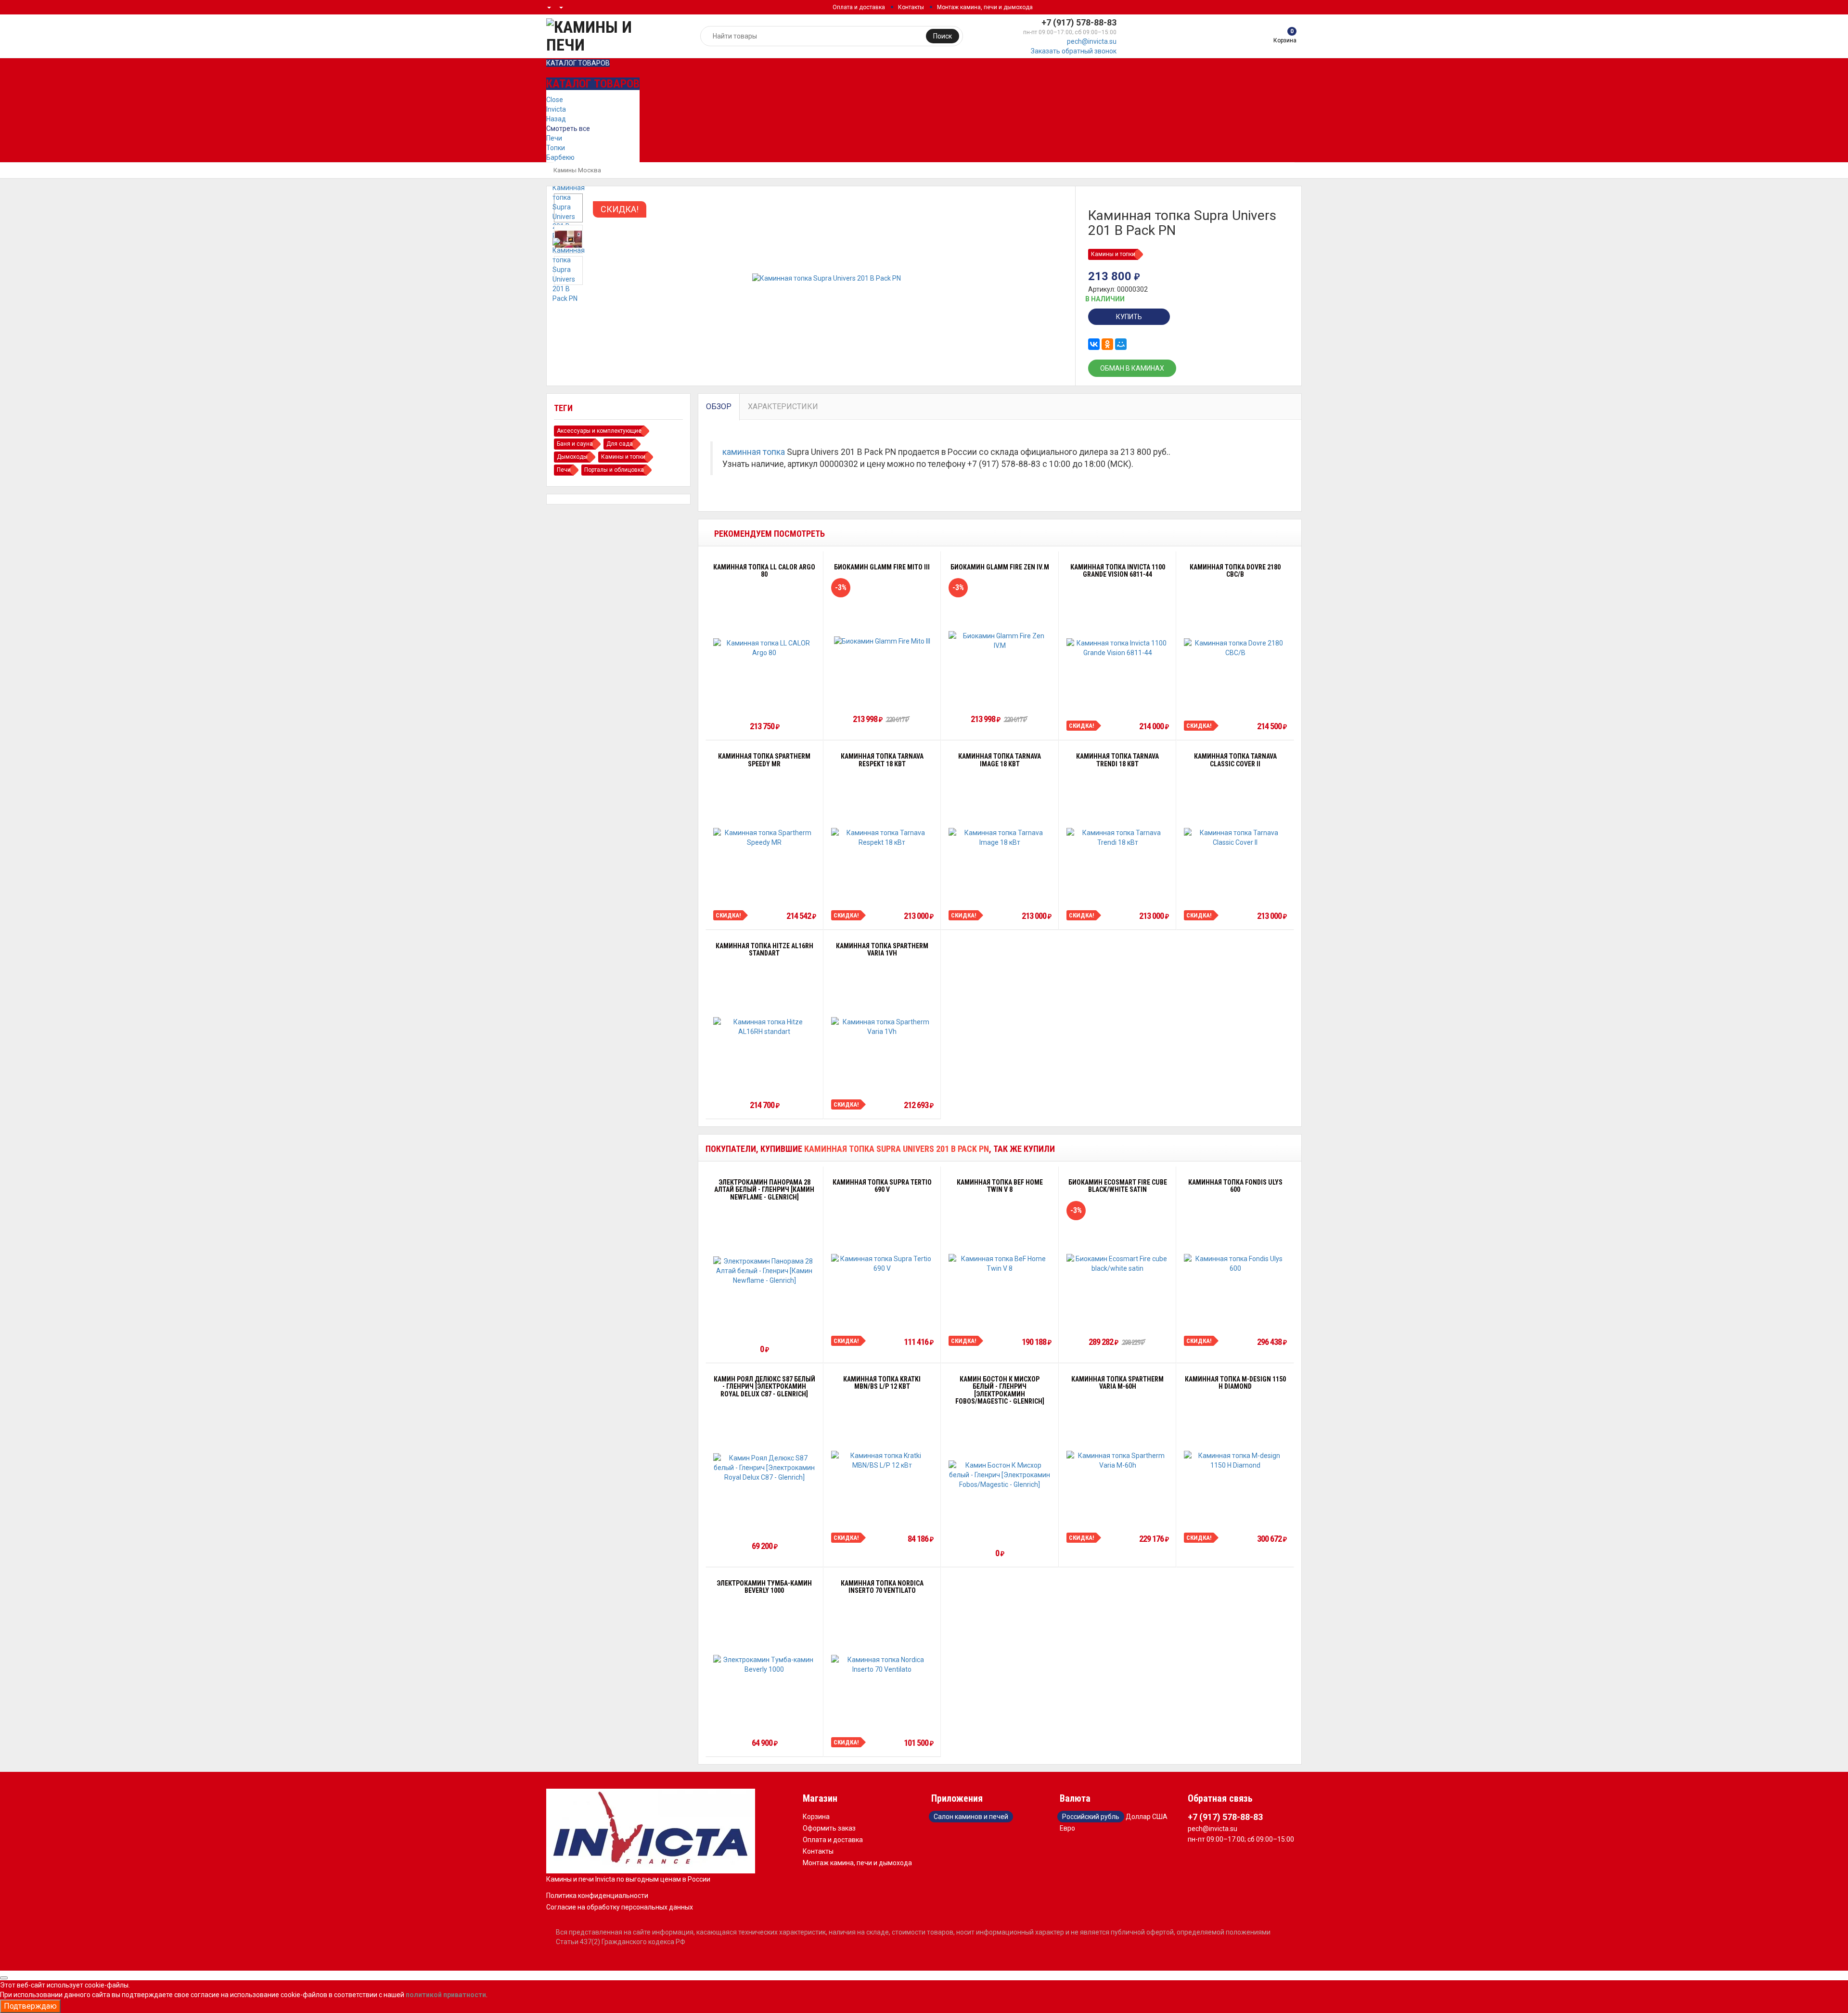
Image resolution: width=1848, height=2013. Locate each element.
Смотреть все (568, 129)
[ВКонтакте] (1094, 344)
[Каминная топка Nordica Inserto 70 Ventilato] (882, 1665)
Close (555, 100)
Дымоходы (572, 457)
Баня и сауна (575, 444)
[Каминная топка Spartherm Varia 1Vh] (882, 1027)
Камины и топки (1113, 254)
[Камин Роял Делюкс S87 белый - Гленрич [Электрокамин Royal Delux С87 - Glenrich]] (764, 1468)
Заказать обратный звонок (1074, 51)
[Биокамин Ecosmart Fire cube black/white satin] (1118, 1264)
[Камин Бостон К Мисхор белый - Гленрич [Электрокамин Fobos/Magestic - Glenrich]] (1000, 1475)
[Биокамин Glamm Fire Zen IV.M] (1000, 641)
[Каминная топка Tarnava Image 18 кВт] (1000, 838)
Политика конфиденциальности (597, 1896)
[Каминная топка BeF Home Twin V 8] (1000, 1264)
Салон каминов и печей (971, 1817)
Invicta (556, 109)
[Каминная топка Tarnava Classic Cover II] (1235, 838)
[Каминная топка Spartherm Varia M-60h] (1118, 1460)
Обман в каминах (1132, 368)
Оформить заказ (829, 1828)
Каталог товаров (578, 63)
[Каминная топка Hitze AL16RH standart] (764, 1027)
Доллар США (1147, 1817)
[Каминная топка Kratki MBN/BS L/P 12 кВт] (882, 1460)
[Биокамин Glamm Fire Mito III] (882, 640)
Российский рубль (1091, 1817)
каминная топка (754, 452)
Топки (556, 148)
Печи (554, 138)
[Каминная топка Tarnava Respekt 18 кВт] (882, 838)
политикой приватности (446, 1995)
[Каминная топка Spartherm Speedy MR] (764, 838)
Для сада (620, 444)
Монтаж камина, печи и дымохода (985, 7)
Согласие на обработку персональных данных (620, 1907)
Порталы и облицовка (614, 470)
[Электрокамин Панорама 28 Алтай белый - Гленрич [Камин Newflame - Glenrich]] (764, 1271)
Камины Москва (577, 170)
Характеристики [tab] (783, 406)
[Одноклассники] (1107, 344)
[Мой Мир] (1121, 344)
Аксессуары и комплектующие (599, 431)
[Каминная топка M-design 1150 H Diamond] (1235, 1460)
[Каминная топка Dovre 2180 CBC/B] (1235, 648)
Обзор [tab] (719, 406)
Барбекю (560, 157)
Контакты (911, 7)
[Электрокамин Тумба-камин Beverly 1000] (764, 1665)
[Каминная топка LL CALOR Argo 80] (764, 648)
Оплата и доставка (859, 7)
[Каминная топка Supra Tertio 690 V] (882, 1264)
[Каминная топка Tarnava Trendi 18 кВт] (1118, 838)
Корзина (816, 1817)
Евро (1067, 1828)
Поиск (943, 36)
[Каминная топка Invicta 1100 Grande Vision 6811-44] (1118, 648)
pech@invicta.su (1092, 41)
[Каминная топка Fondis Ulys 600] (1235, 1264)
